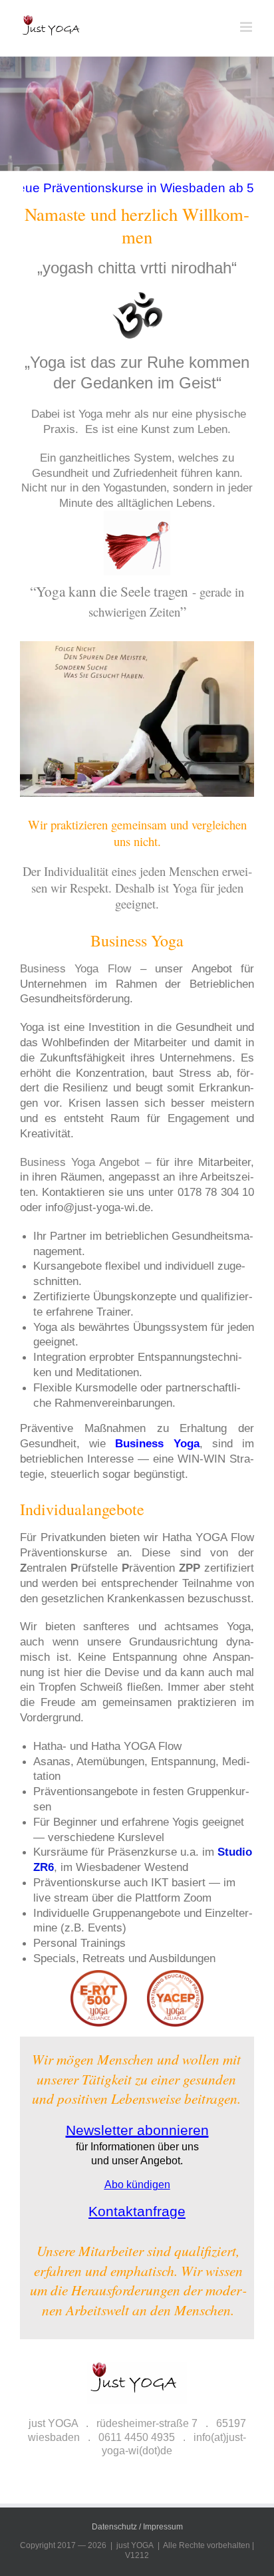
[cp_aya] (137, 1975)
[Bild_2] (137, 143)
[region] (137, 2454)
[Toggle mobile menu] (247, 27)
